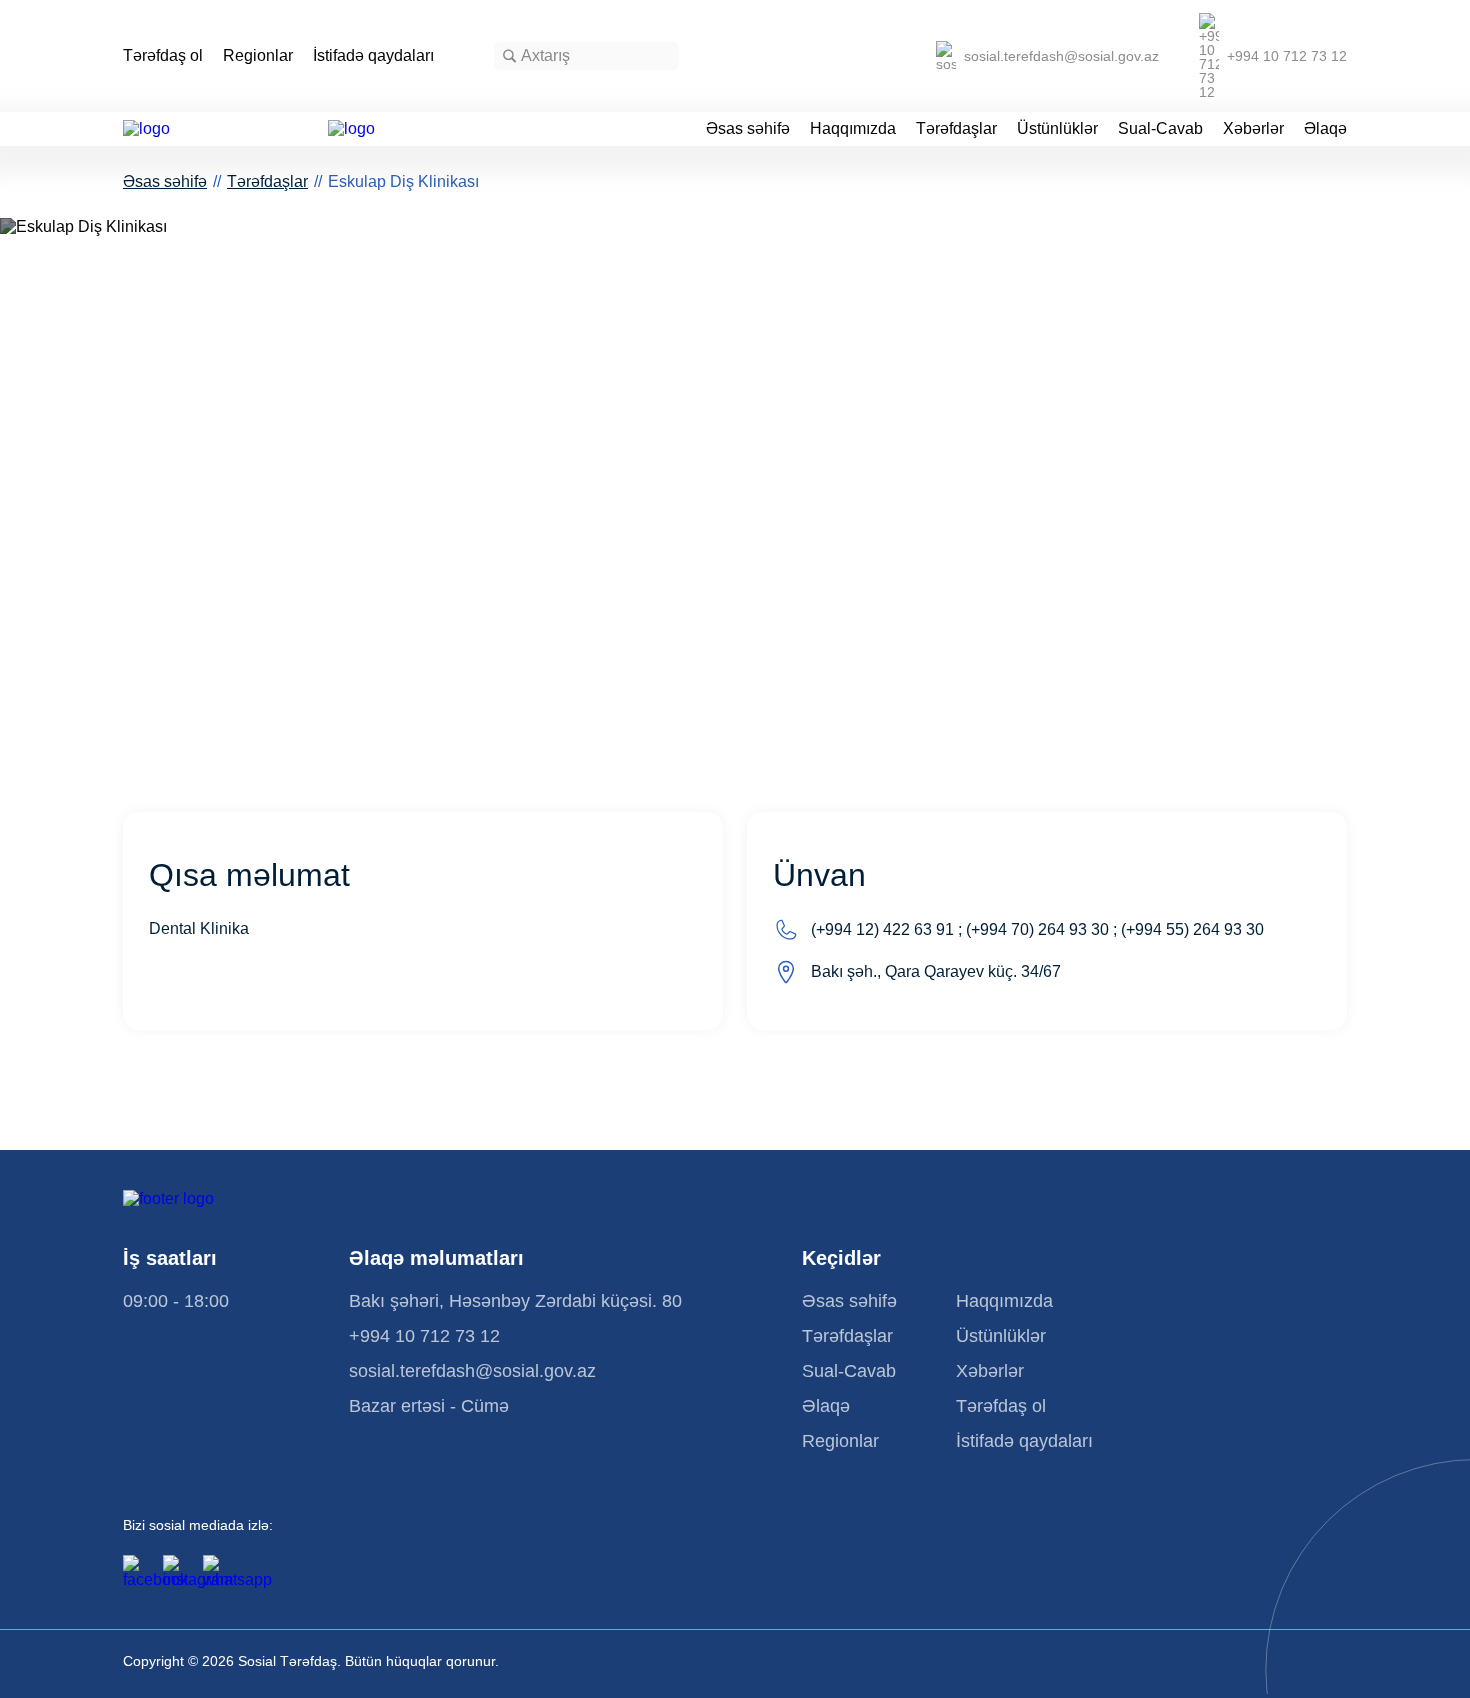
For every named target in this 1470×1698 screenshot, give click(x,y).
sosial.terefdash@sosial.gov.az (1061, 56)
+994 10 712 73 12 (1287, 56)
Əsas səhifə (748, 129)
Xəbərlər (1253, 129)
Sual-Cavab (1160, 129)
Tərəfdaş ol (163, 56)
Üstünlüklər (1057, 129)
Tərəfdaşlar (956, 129)
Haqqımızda (853, 129)
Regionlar (258, 56)
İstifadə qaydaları (373, 56)
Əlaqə (1325, 129)
